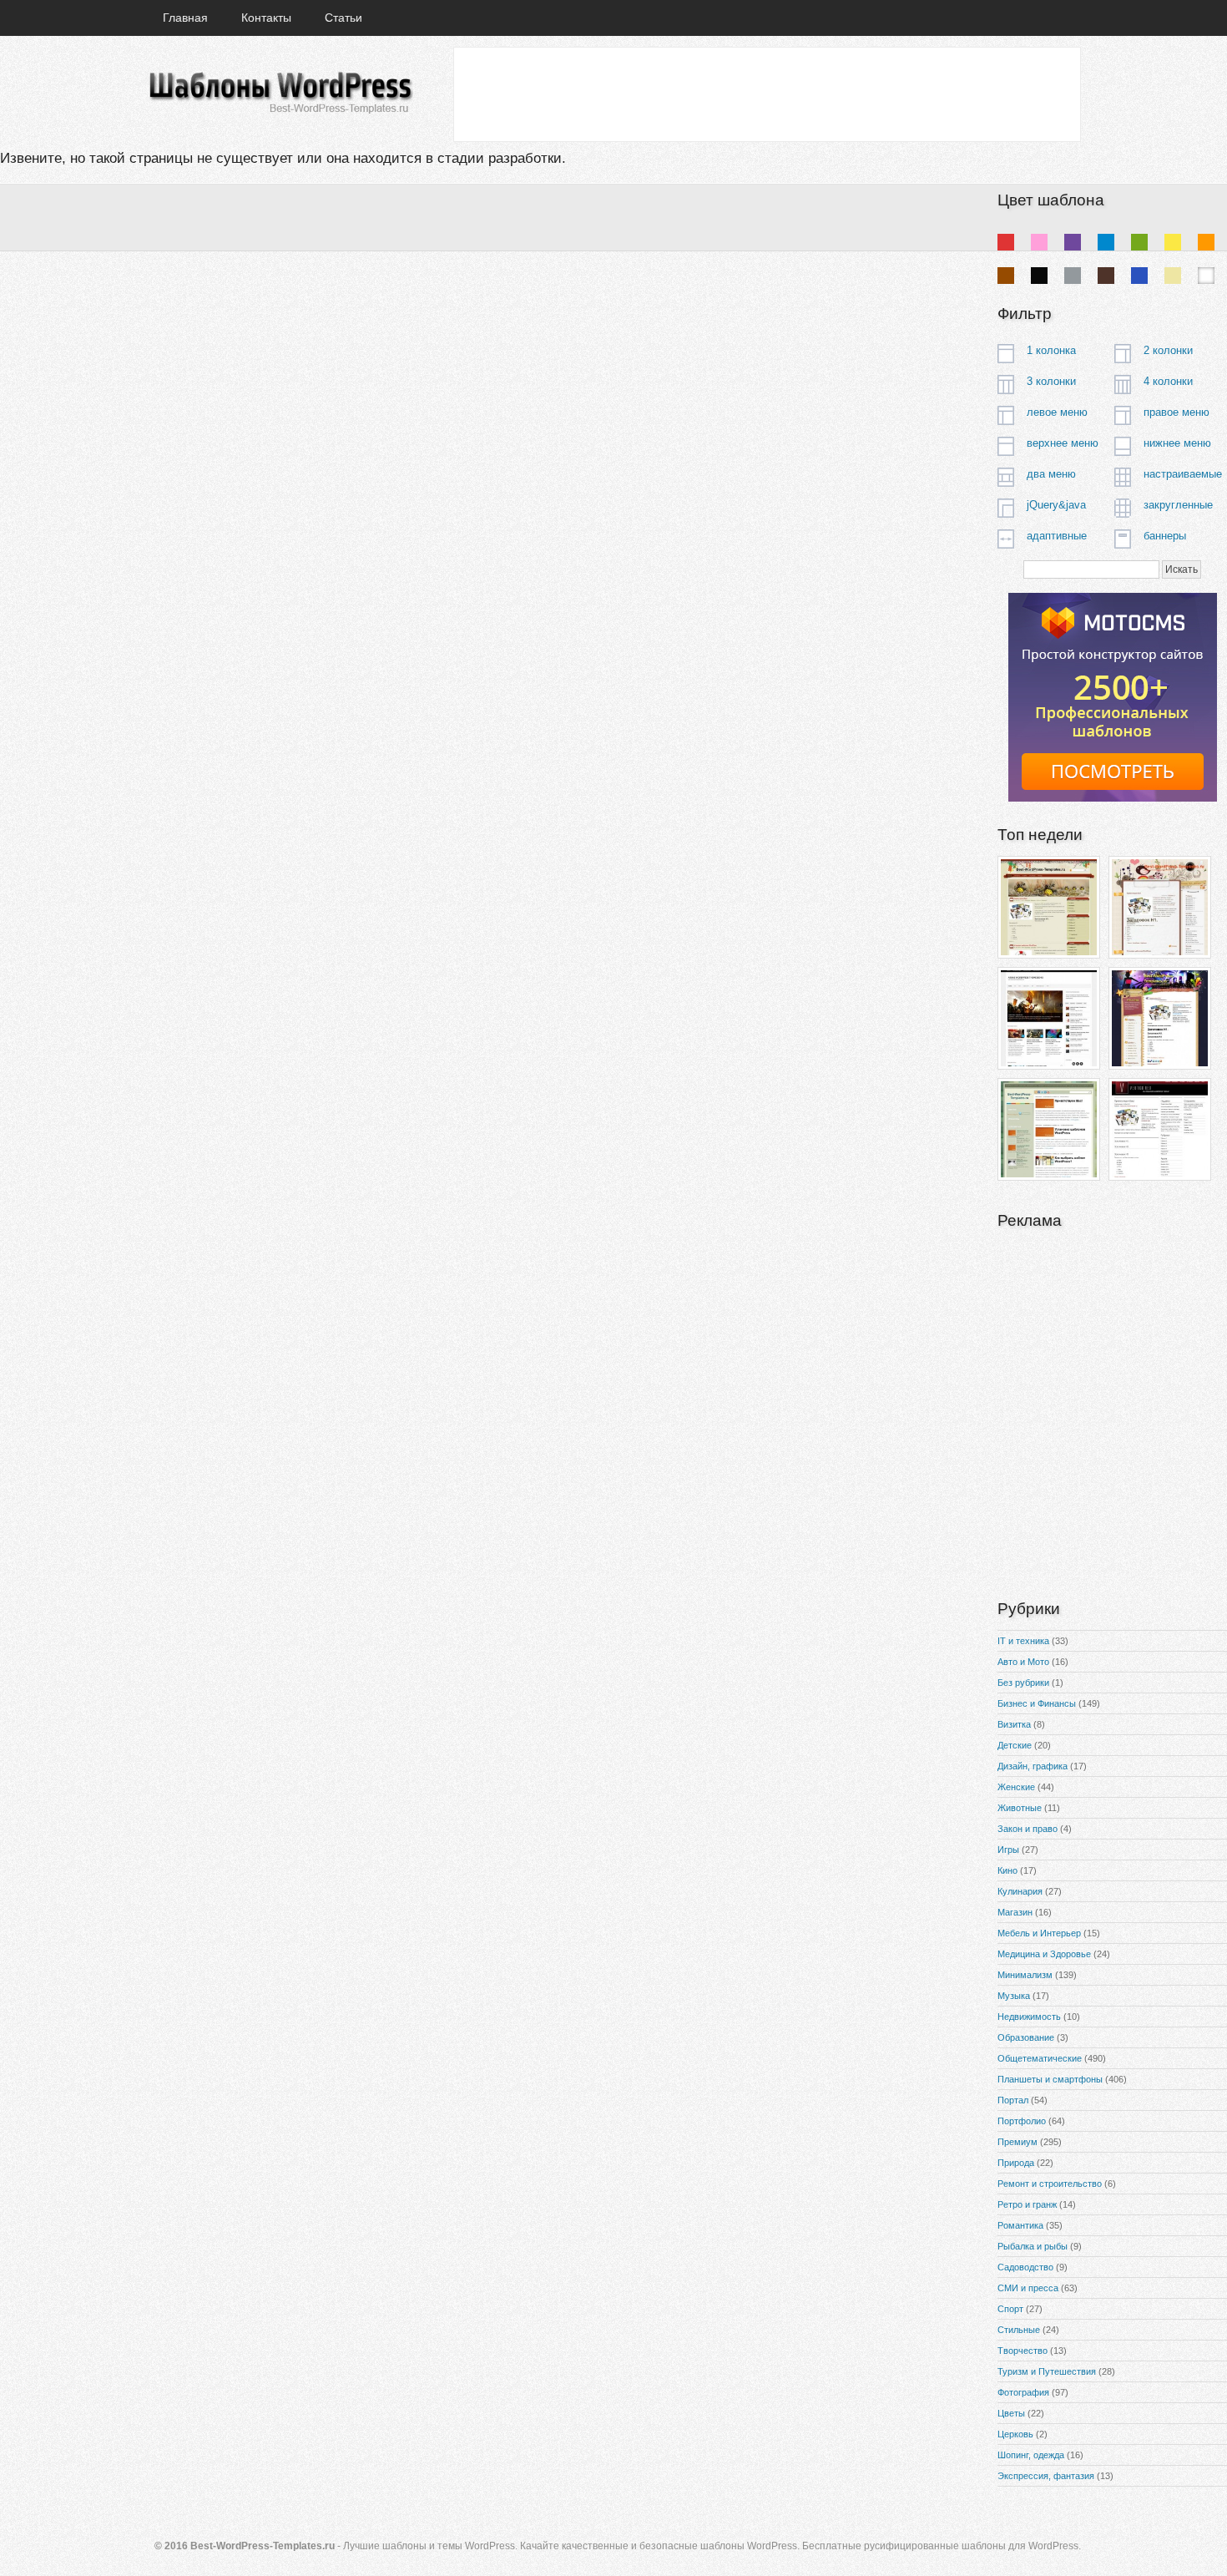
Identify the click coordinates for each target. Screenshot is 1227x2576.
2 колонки (1168, 350)
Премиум (1017, 2142)
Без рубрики (1023, 1683)
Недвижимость (1029, 2017)
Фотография (1023, 2392)
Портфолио (1022, 2121)
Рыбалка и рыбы (1033, 2246)
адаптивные (1057, 536)
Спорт (1010, 2309)
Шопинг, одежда (1031, 2455)
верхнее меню (1063, 443)
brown (1006, 276)
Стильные (1019, 2330)
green (1139, 242)
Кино (1007, 1870)
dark (1106, 276)
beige (1173, 276)
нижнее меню (1177, 443)
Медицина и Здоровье (1044, 1954)
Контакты (266, 18)
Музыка (1014, 1996)
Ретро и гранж (1027, 2204)
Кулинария (1020, 1891)
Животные (1020, 1808)
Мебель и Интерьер (1039, 1933)
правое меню (1177, 412)
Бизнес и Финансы (1037, 1703)
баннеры (1165, 536)
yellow (1173, 242)
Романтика (1020, 2225)
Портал (1013, 2100)
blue (1106, 242)
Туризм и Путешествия (1047, 2371)
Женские (1016, 1787)
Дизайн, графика (1033, 1766)
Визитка (1014, 1724)
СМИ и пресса (1028, 2288)
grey (1073, 276)
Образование (1026, 2037)
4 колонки (1168, 381)
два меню (1051, 474)
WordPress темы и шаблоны (280, 93)
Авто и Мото (1023, 1662)
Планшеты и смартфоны (1050, 2079)
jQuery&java (1056, 505)
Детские (1015, 1745)
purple (1073, 242)
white (1206, 276)
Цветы (1011, 2413)
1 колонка (1051, 350)
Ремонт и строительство (1050, 2184)
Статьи (343, 18)
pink (1039, 242)
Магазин (1015, 1912)
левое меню (1057, 412)
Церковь (1015, 2434)
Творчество (1022, 2351)
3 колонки (1051, 381)
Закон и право (1028, 1829)
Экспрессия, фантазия (1046, 2476)
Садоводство (1025, 2267)
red (1006, 242)
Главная (185, 18)
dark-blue (1139, 276)
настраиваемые (1183, 474)
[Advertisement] (766, 94)
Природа (1016, 2163)
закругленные (1178, 505)
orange (1206, 242)
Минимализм (1025, 1975)
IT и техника (1023, 1641)
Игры (1008, 1850)
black (1039, 276)
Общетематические (1040, 2058)
